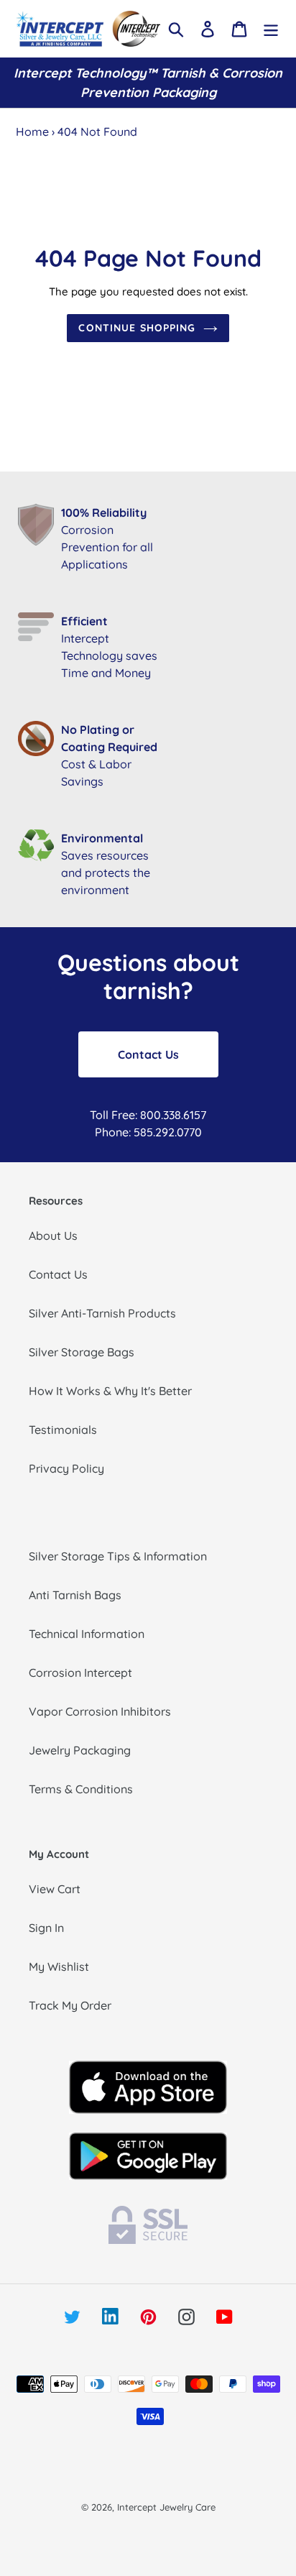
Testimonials (63, 1430)
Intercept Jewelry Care (166, 2507)
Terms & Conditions (81, 1789)
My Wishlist (59, 1966)
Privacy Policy (66, 1468)
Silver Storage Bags (82, 1352)
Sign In (46, 1928)
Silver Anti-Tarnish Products (102, 1313)
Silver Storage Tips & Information (118, 1556)
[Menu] (271, 28)
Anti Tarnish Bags (75, 1595)
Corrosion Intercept (80, 1673)
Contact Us (148, 1054)
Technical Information (87, 1634)
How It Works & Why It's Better (110, 1391)
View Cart (55, 1889)
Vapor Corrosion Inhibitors (100, 1711)
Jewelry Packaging (80, 1750)
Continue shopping (137, 328)
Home (32, 132)
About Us (53, 1236)
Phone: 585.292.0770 (148, 1132)
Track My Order (70, 2005)
